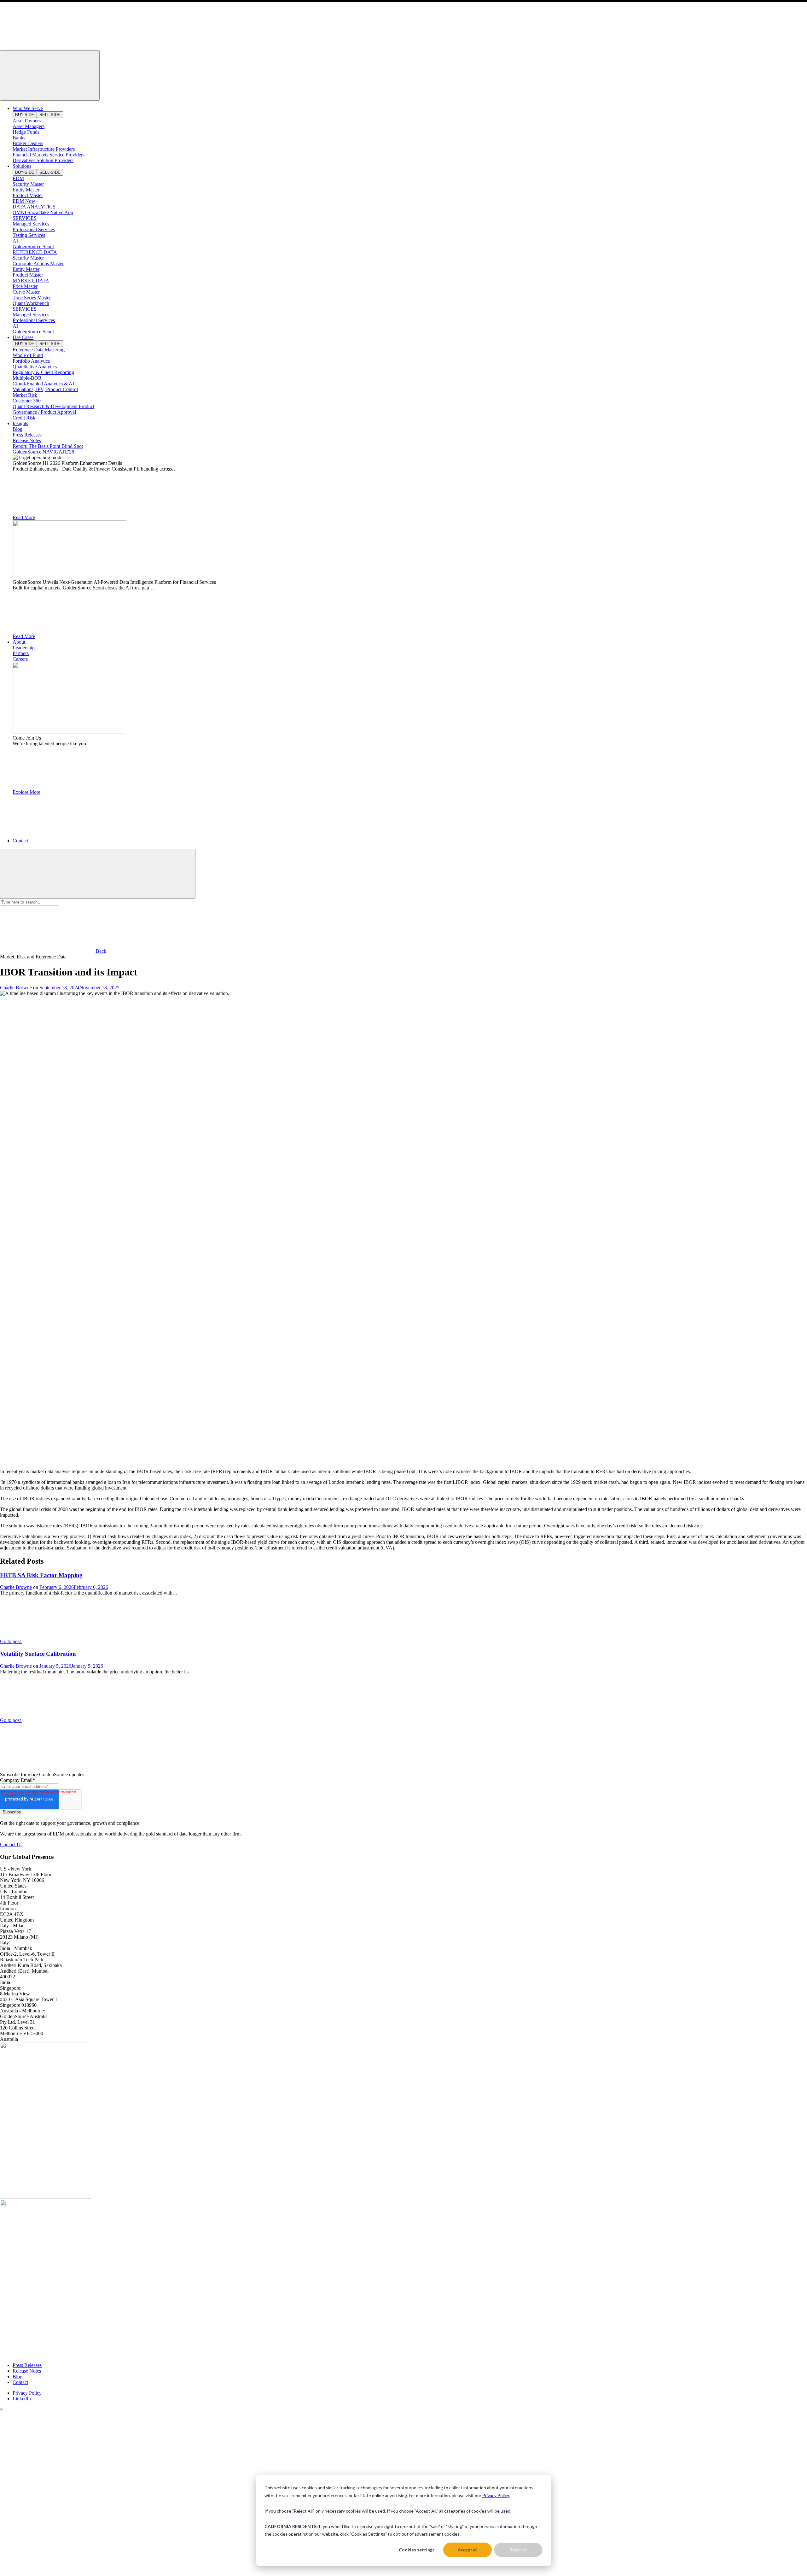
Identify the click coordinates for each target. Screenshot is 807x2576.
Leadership (24, 648)
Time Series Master (32, 298)
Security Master (28, 184)
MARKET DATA (31, 281)
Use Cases (23, 337)
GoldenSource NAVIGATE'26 (43, 452)
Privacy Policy (27, 2393)
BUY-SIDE (25, 115)
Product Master (28, 195)
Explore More (26, 792)
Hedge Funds (26, 132)
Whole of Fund (28, 355)
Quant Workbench (31, 303)
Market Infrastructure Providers (44, 149)
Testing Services (29, 235)
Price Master (25, 286)
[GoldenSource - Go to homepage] (47, 47)
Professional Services (34, 229)
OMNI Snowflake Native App (43, 212)
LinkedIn (22, 2399)
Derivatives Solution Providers (43, 160)
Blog (17, 429)
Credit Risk (24, 418)
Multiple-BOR (27, 378)
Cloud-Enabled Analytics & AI (43, 384)
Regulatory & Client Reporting (43, 372)
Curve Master (26, 292)
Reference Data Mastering (39, 350)
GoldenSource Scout (33, 246)
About (19, 642)
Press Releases (27, 435)
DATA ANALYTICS (34, 207)
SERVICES (25, 218)
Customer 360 (27, 401)
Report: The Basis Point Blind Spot (48, 446)
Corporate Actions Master (38, 263)
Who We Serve (28, 108)
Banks (19, 138)
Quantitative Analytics (35, 367)
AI (15, 241)
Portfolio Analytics (31, 361)
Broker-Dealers (28, 143)
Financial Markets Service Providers (49, 155)
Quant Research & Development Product (53, 406)
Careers (20, 659)
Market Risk (25, 395)
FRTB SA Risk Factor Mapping (41, 1575)
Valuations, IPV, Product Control (45, 389)
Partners (21, 653)
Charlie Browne (16, 988)
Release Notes (27, 440)
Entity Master (26, 190)
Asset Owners (27, 121)
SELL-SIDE (50, 115)
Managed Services (31, 224)
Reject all (518, 2550)
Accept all (467, 2550)
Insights (20, 423)
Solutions (22, 166)
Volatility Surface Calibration (38, 1654)
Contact (20, 841)
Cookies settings (417, 2550)
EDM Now (24, 201)
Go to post (11, 1641)
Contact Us (11, 1844)
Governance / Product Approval (44, 412)
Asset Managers (29, 126)
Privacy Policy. (496, 2495)
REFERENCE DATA (35, 252)
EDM (18, 178)
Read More (24, 517)
